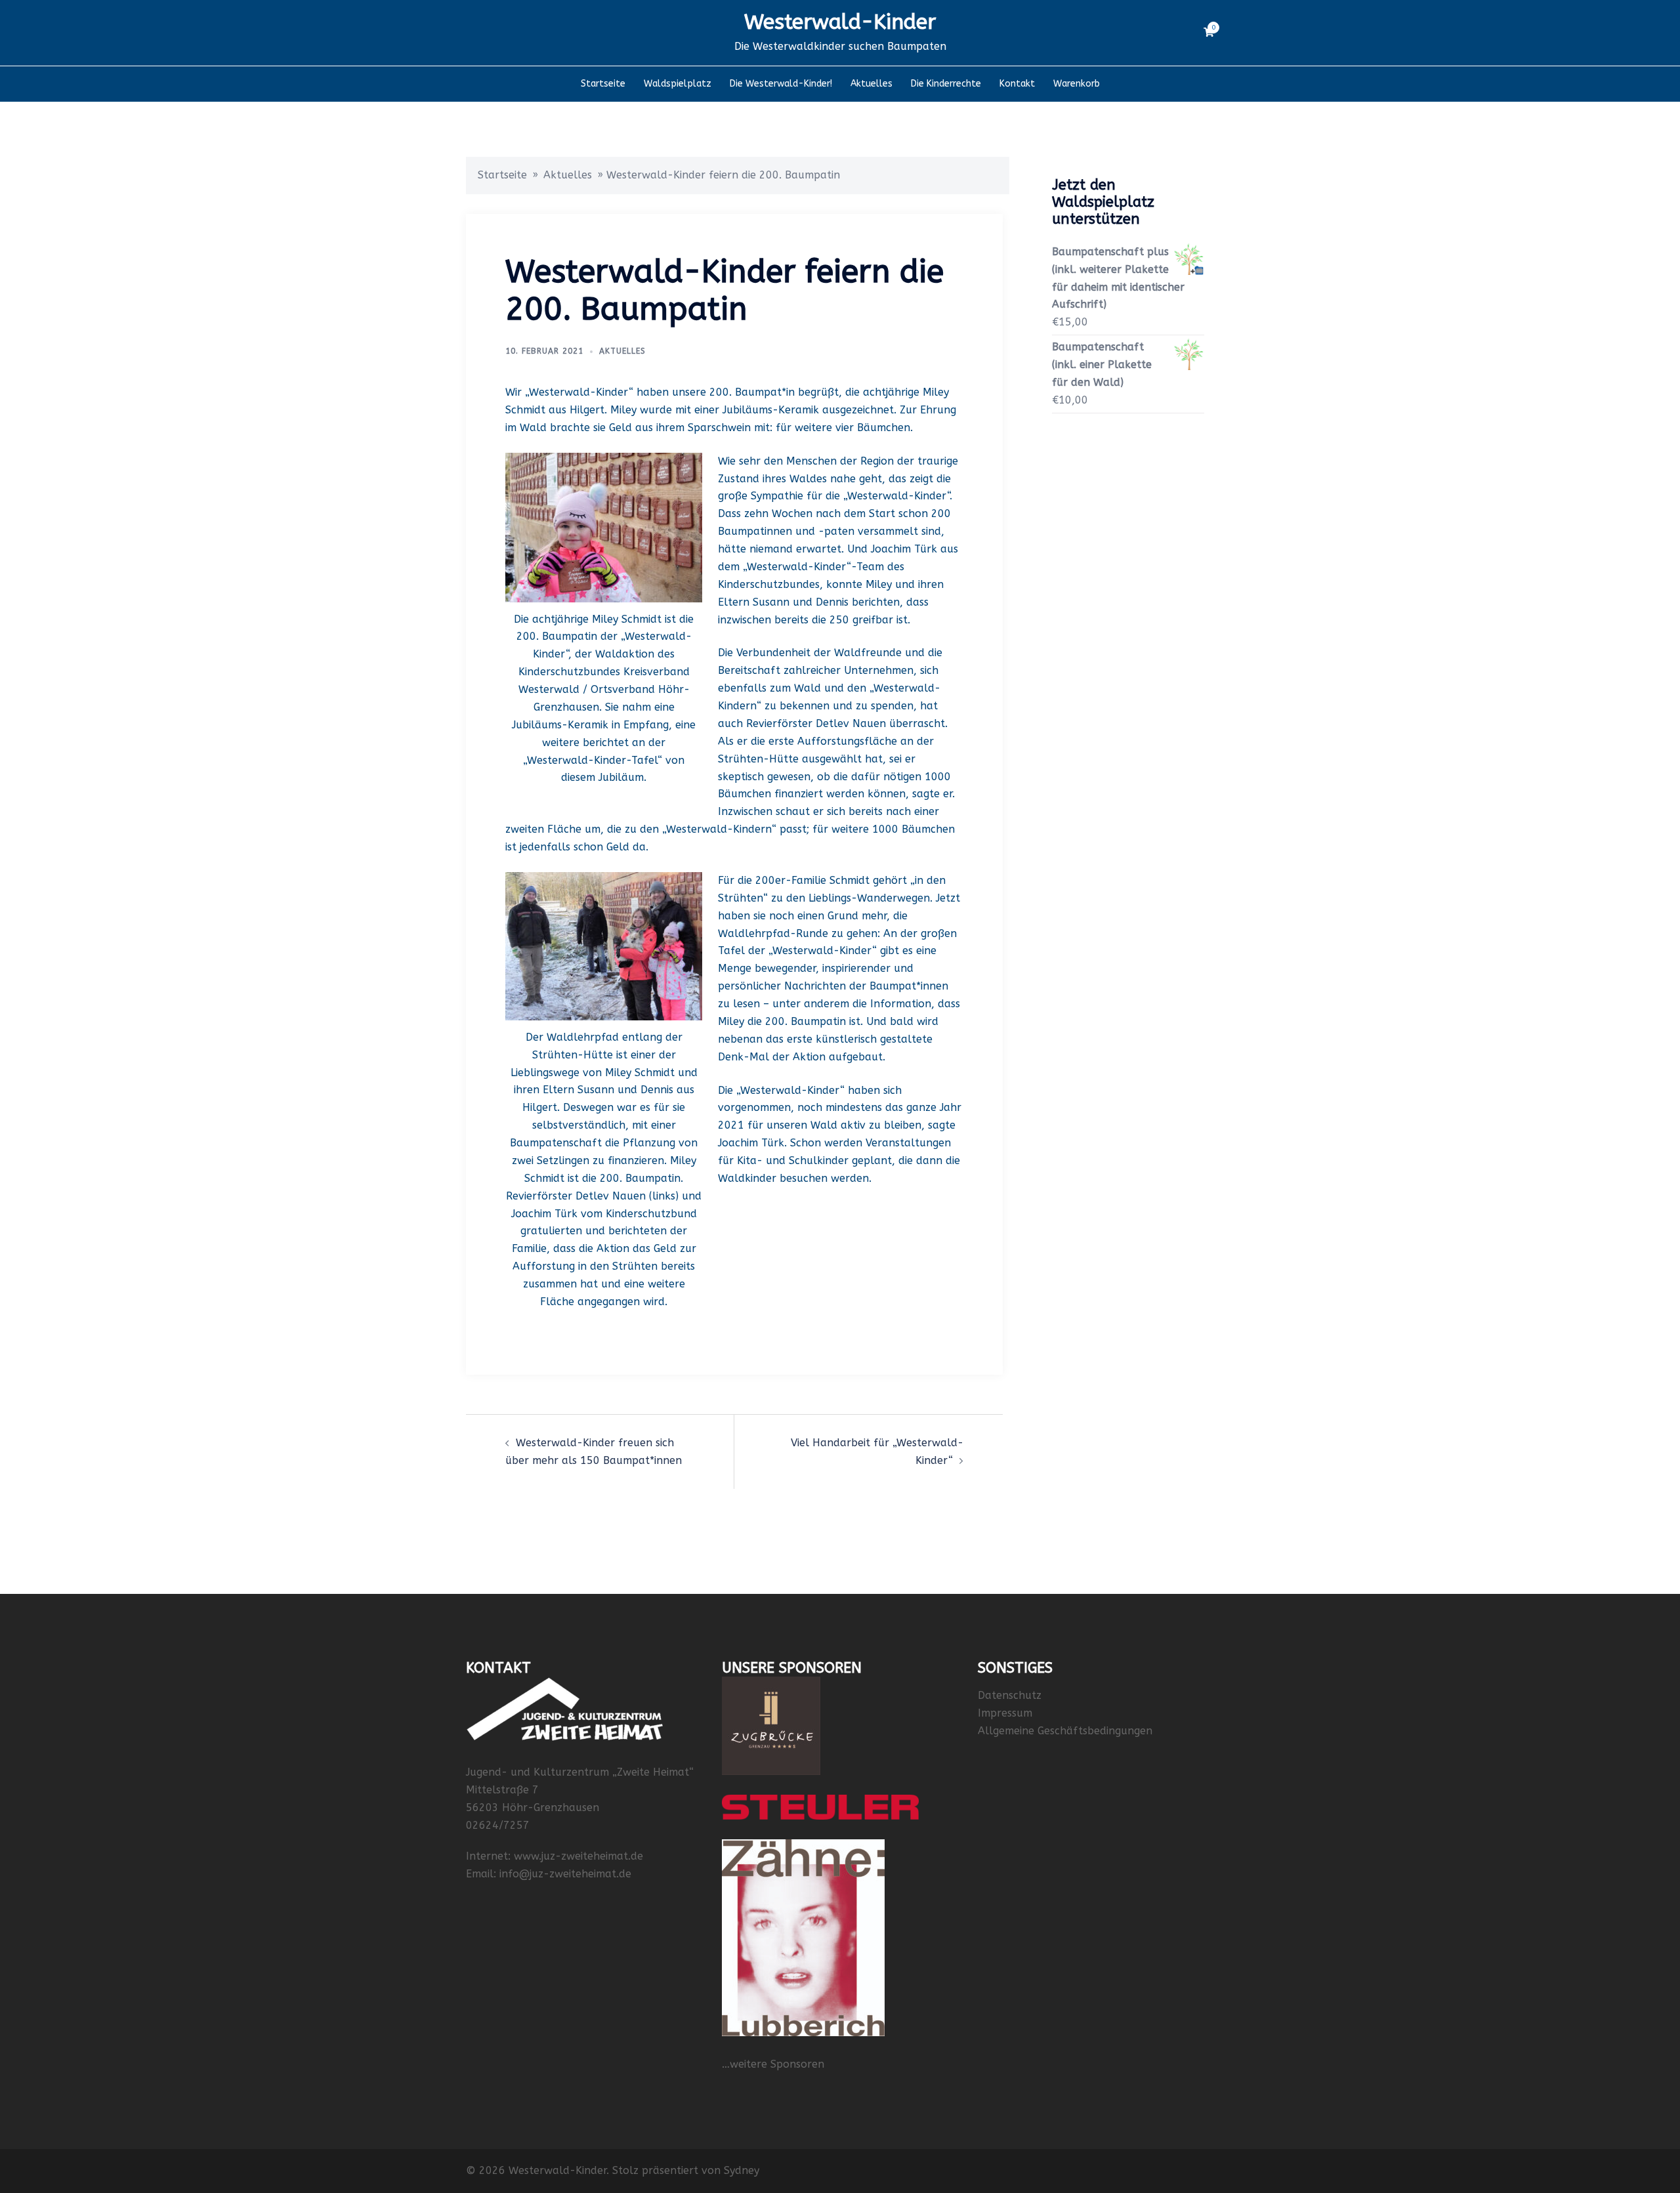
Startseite (603, 84)
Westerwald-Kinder (840, 22)
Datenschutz (1010, 1695)
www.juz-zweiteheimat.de (578, 1856)
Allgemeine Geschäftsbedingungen (1065, 1731)
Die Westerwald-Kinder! (781, 84)
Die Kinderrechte (946, 84)
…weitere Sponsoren (773, 2064)
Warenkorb (1077, 84)
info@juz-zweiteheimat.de (565, 1874)
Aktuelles (871, 84)
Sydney (742, 2170)
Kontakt (1017, 84)
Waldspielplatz (678, 84)
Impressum (1005, 1713)
